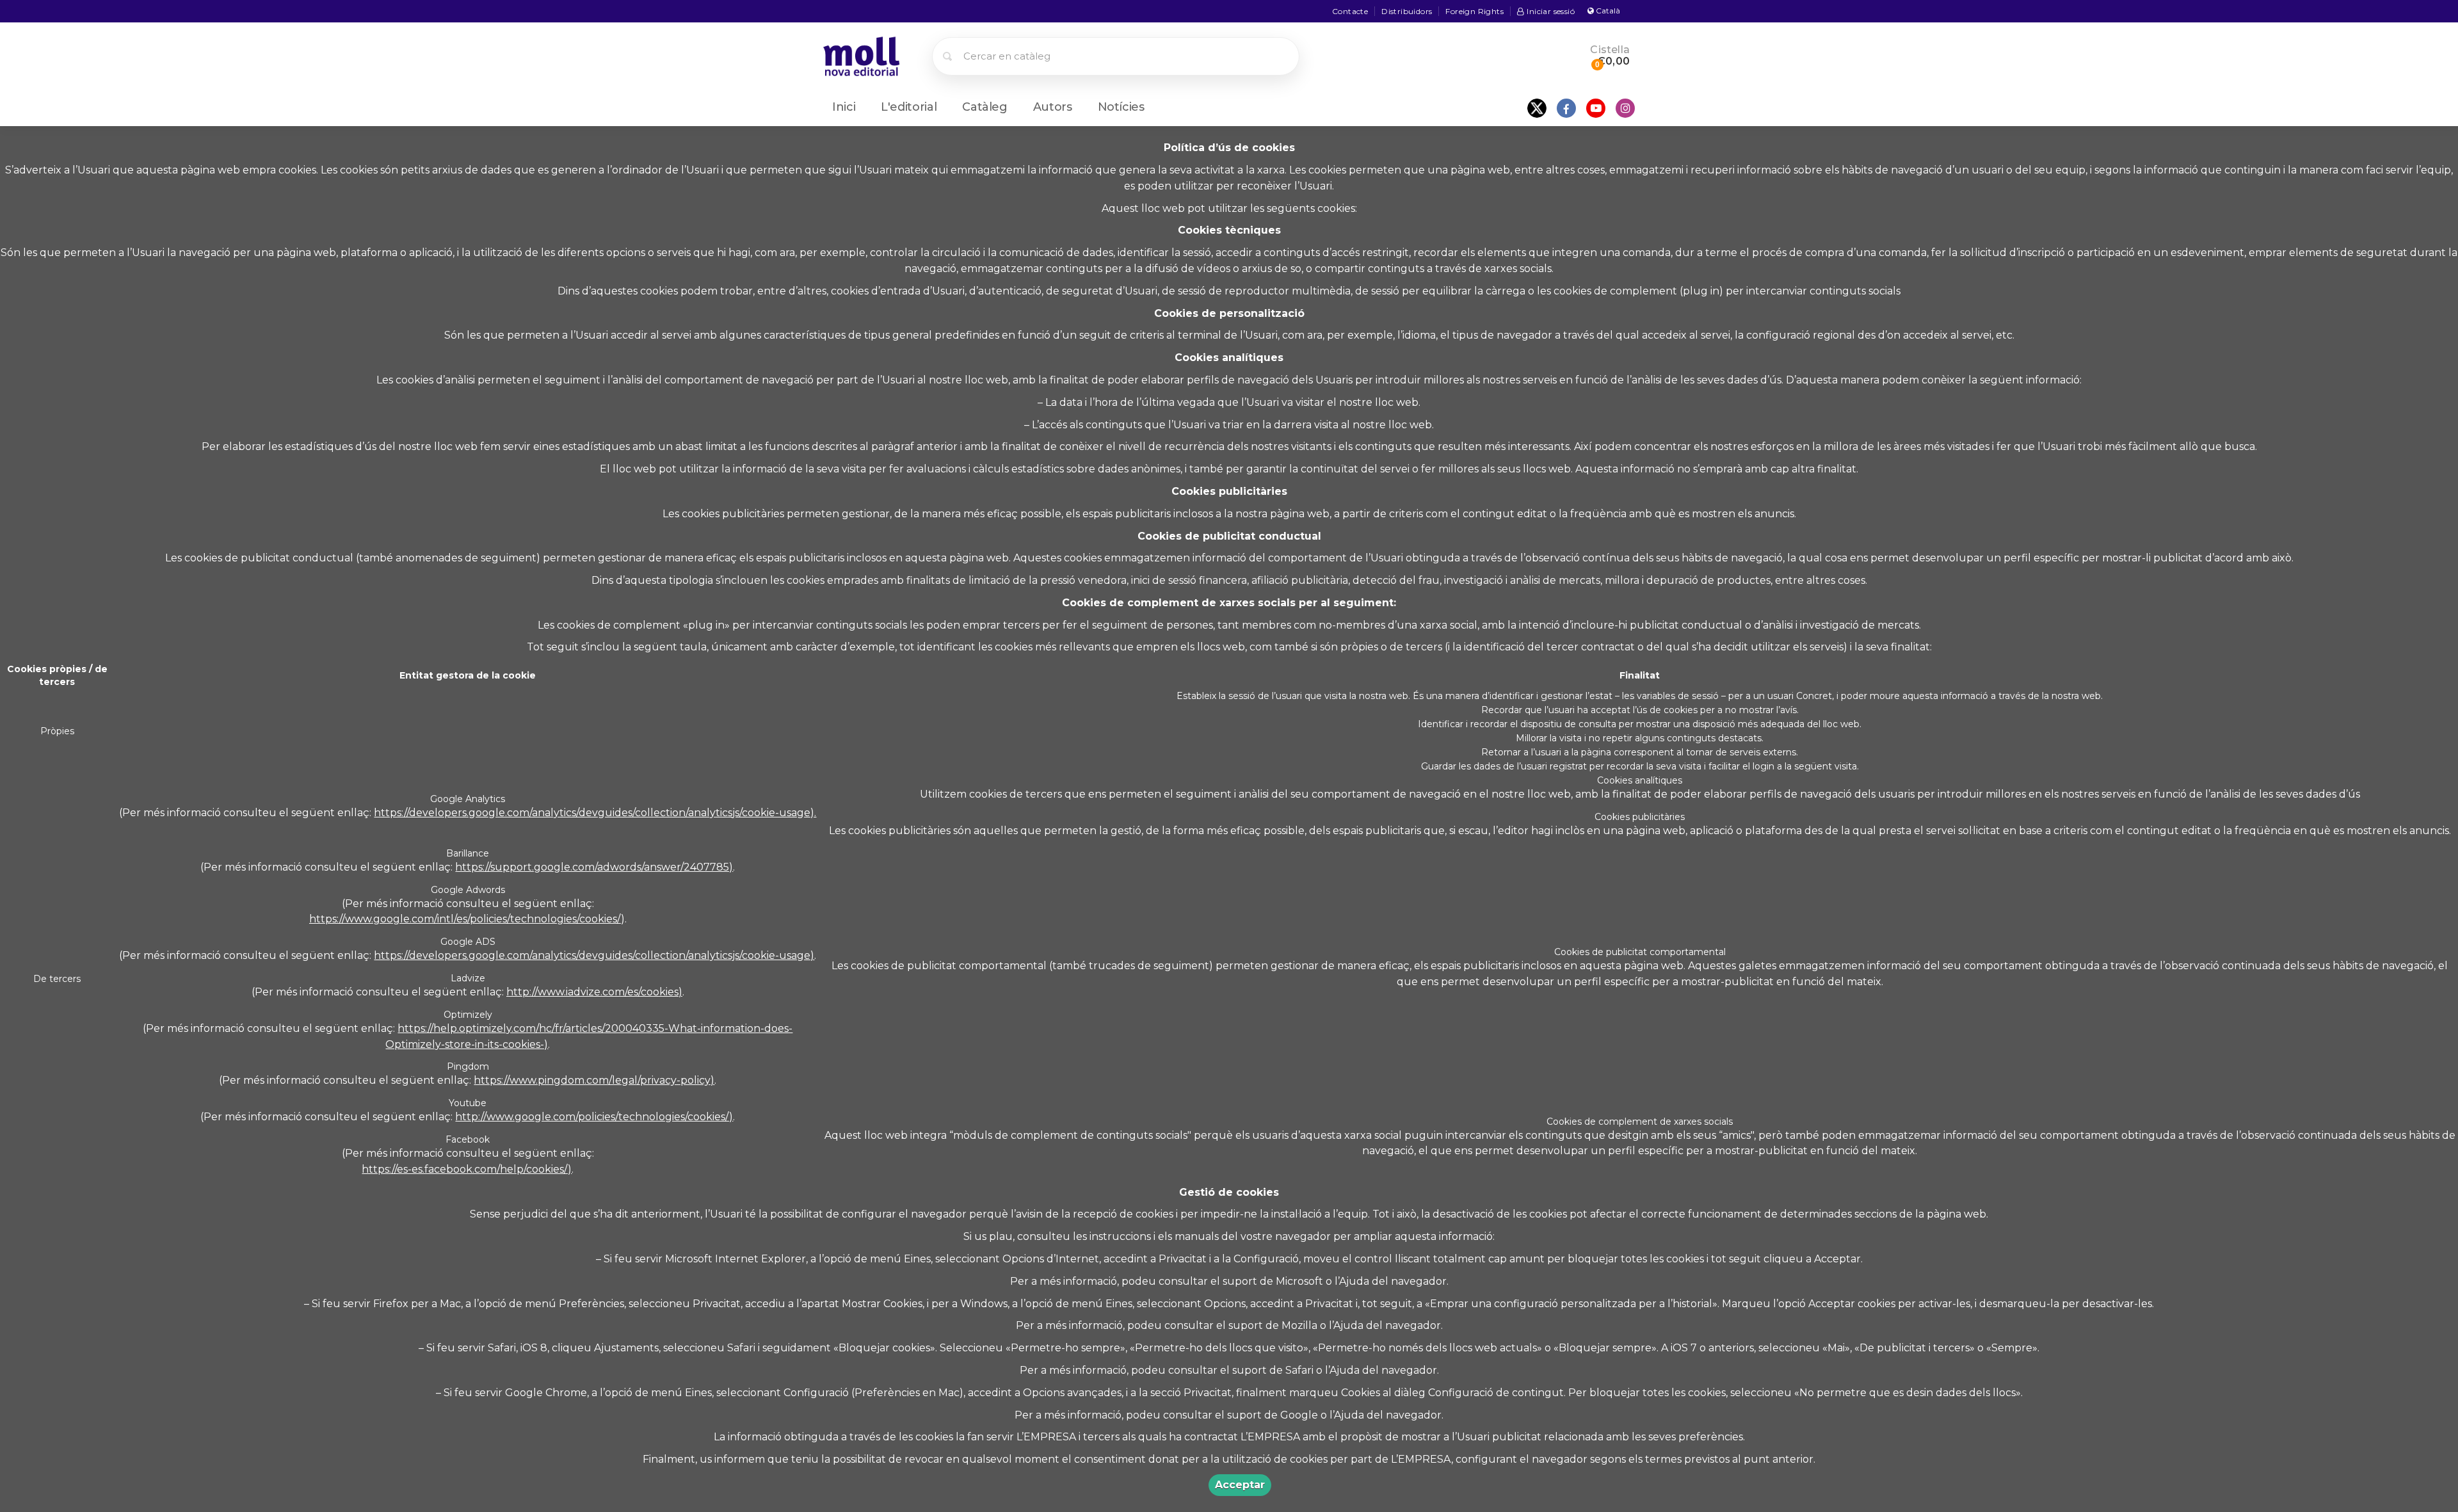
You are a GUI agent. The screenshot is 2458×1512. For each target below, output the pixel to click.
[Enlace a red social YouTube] (1596, 108)
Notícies (1121, 107)
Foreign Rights (1474, 11)
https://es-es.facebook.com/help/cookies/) (467, 1169)
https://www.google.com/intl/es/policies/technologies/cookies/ (465, 919)
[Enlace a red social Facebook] (1566, 108)
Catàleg (984, 107)
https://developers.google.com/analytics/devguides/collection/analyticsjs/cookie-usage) (594, 955)
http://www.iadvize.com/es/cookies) (594, 992)
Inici (844, 107)
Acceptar (1240, 1485)
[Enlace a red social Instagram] (1625, 108)
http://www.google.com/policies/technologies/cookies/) (594, 1117)
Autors (1053, 107)
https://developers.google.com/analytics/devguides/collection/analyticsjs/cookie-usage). (595, 813)
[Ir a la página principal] (861, 55)
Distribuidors (1407, 11)
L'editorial (909, 107)
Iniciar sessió (1551, 11)
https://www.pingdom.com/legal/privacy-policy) (594, 1080)
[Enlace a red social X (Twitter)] (1537, 108)
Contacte (1350, 11)
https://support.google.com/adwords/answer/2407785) (594, 867)
